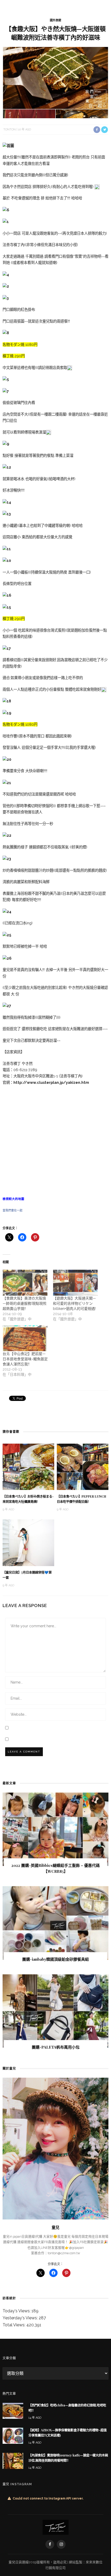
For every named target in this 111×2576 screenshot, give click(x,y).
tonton (10, 130)
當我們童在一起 (13, 1210)
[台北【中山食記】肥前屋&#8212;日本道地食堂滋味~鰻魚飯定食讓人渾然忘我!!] (25, 1338)
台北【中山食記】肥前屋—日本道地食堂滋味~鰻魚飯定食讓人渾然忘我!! (25, 1359)
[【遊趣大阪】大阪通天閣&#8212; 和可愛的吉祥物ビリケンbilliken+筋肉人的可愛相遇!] (76, 1283)
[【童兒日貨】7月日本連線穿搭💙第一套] (28, 1542)
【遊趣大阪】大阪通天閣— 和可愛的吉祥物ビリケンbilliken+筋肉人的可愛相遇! (74, 1303)
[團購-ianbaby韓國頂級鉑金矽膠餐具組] (55, 1923)
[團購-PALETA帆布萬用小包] (55, 2011)
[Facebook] (50, 2544)
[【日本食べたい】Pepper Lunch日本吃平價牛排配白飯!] (83, 1466)
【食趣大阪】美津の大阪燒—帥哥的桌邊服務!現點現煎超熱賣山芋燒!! (25, 1303)
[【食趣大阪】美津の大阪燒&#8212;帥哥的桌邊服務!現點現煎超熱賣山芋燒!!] (25, 1283)
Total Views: (14, 2325)
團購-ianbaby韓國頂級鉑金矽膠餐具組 (55, 1959)
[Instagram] (61, 2544)
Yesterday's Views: (21, 2318)
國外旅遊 (55, 20)
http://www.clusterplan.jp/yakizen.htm (51, 1082)
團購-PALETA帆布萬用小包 (56, 2047)
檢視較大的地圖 (13, 1199)
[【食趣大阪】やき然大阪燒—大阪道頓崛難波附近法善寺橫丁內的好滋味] (55, 82)
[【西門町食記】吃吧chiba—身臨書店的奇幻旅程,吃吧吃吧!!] (13, 2410)
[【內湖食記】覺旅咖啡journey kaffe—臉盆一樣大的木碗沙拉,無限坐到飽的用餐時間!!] (13, 2460)
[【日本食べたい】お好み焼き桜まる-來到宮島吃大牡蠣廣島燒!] (28, 1466)
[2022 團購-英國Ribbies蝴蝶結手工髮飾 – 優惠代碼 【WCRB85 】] (55, 1829)
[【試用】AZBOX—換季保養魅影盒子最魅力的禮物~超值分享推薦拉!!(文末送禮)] (13, 2436)
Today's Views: (17, 2311)
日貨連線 (22, 2562)
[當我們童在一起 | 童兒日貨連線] (56, 2527)
